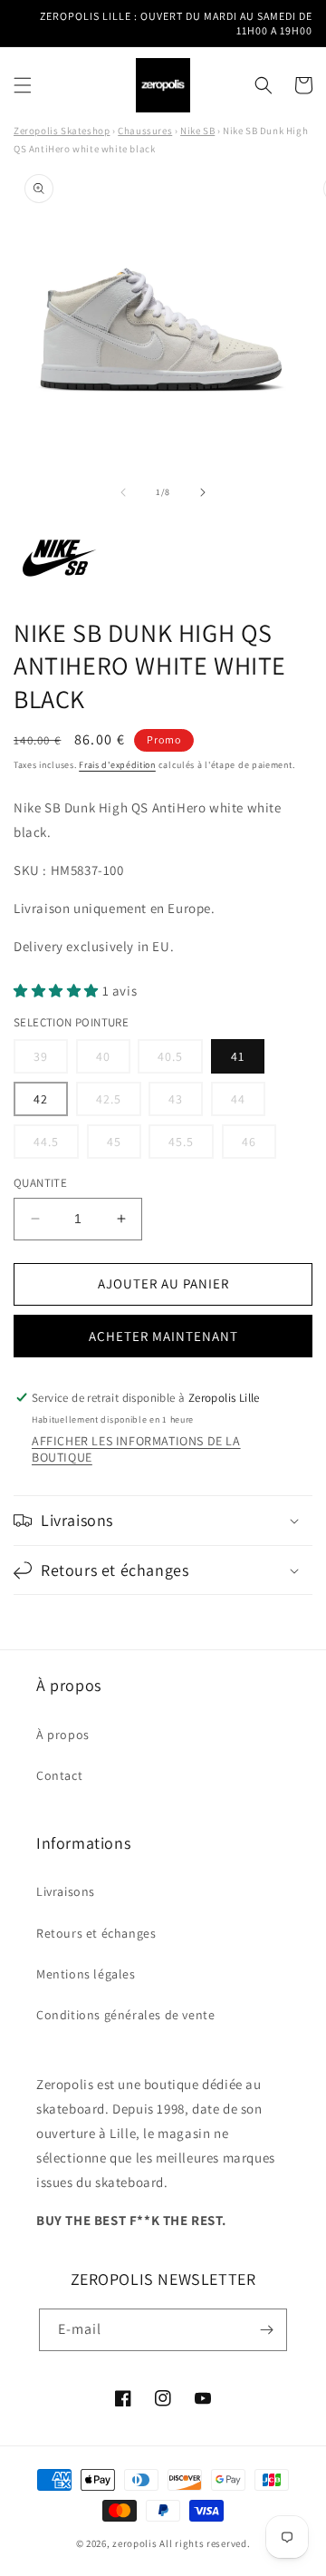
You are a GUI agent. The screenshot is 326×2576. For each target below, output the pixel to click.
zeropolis (134, 2543)
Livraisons (66, 1891)
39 (51, 1060)
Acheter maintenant (163, 1336)
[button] (23, 85)
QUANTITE (40, 1183)
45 (124, 1146)
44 (248, 1103)
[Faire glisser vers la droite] (203, 492)
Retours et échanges (96, 1933)
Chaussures (145, 131)
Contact (59, 1775)
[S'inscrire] (266, 2330)
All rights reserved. (205, 2543)
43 (186, 1103)
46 (259, 1146)
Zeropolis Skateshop (62, 131)
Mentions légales (86, 1974)
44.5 (56, 1146)
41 (238, 1056)
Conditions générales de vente (125, 2015)
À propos (63, 1735)
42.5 (119, 1103)
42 (41, 1099)
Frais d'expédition (117, 765)
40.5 (180, 1060)
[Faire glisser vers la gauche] (123, 492)
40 (113, 1060)
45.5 (191, 1146)
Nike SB (197, 131)
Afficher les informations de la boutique (136, 1449)
